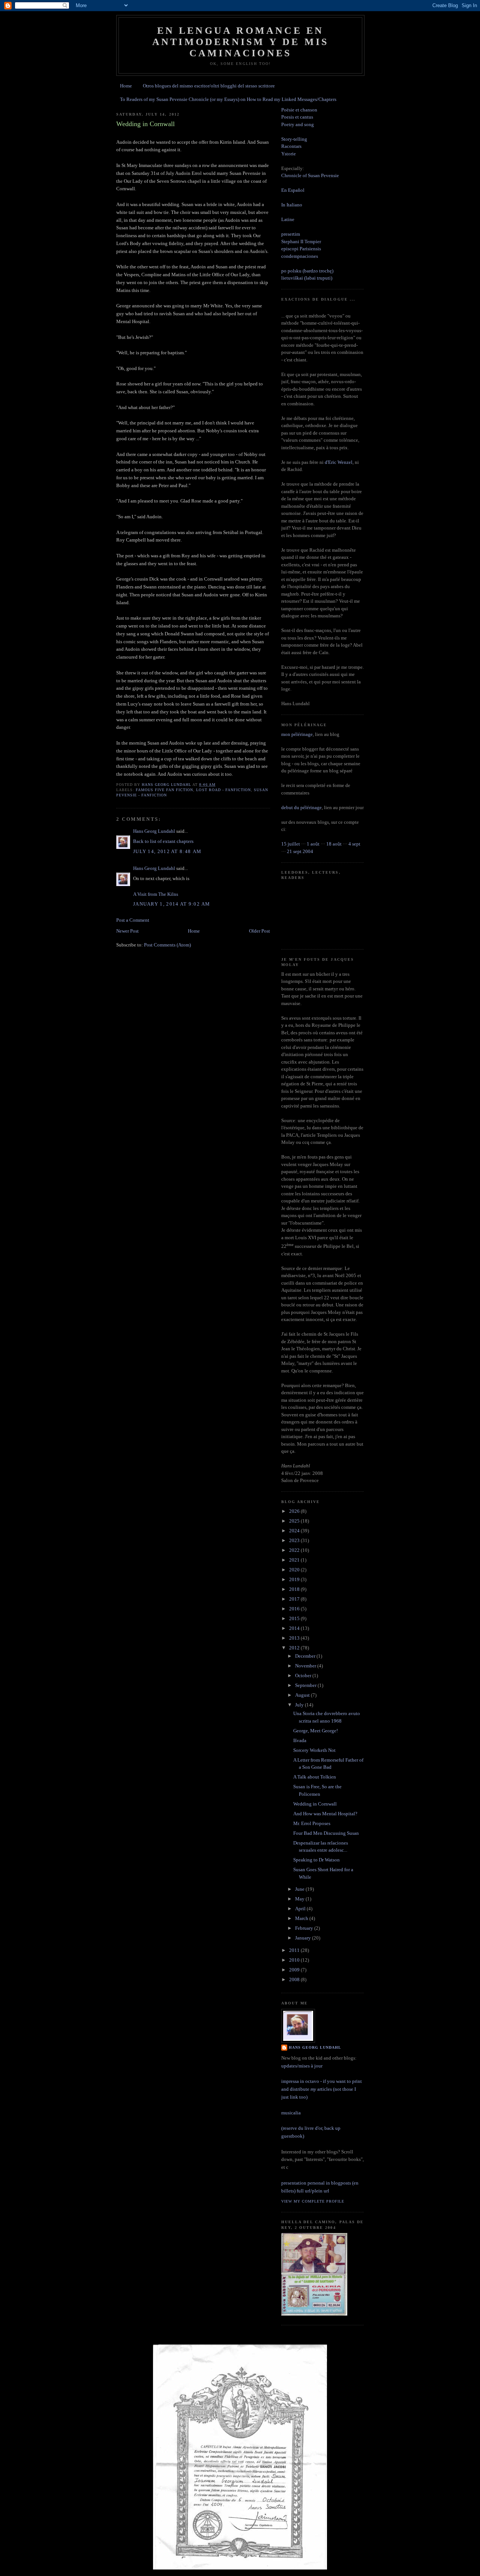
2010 (295, 1960)
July (300, 1705)
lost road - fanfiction (223, 790)
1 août (313, 844)
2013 (295, 1638)
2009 (295, 1970)
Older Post (259, 931)
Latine (288, 219)
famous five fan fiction (164, 790)
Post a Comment (133, 920)
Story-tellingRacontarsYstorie (294, 146)
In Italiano (292, 205)
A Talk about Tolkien (315, 1777)
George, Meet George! (316, 1731)
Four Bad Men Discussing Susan (326, 1833)
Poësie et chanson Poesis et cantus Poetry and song (299, 117)
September (306, 1685)
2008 (295, 1979)
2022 (295, 1550)
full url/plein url (313, 2191)
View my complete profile (313, 2201)
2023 (295, 1540)
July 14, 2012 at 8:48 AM (167, 851)
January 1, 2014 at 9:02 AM (172, 904)
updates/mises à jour (302, 2066)
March (302, 1918)
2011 (295, 1950)
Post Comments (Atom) (167, 945)
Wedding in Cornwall (315, 1804)
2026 (295, 1511)
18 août (334, 844)
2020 (295, 1570)
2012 (295, 1648)
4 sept (354, 844)
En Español (293, 190)
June (300, 1889)
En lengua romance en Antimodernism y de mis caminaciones (240, 42)
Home (126, 86)
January (304, 1938)
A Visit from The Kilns (156, 894)
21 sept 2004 (300, 851)
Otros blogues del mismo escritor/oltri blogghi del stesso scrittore (209, 86)
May (300, 1899)
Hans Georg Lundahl (154, 831)
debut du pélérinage (301, 807)
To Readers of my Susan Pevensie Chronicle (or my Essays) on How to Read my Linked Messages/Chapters (228, 99)
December (306, 1656)
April (301, 1909)
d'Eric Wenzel (339, 462)
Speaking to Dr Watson (316, 1860)
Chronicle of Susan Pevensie (310, 175)
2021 (295, 1560)
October (304, 1675)
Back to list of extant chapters (163, 841)
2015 (295, 1618)
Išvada (300, 1740)
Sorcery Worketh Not (314, 1750)
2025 (295, 1521)
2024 (295, 1531)
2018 (295, 1589)
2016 (295, 1609)
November (306, 1666)
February (305, 1928)
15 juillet (291, 844)
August (303, 1695)
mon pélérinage (297, 734)
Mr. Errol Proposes (312, 1823)
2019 (295, 1579)
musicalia (291, 2113)
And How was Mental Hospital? (325, 1814)
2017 (295, 1599)
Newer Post (127, 931)
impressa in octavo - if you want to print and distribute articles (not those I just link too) (322, 2089)
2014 (295, 1628)
